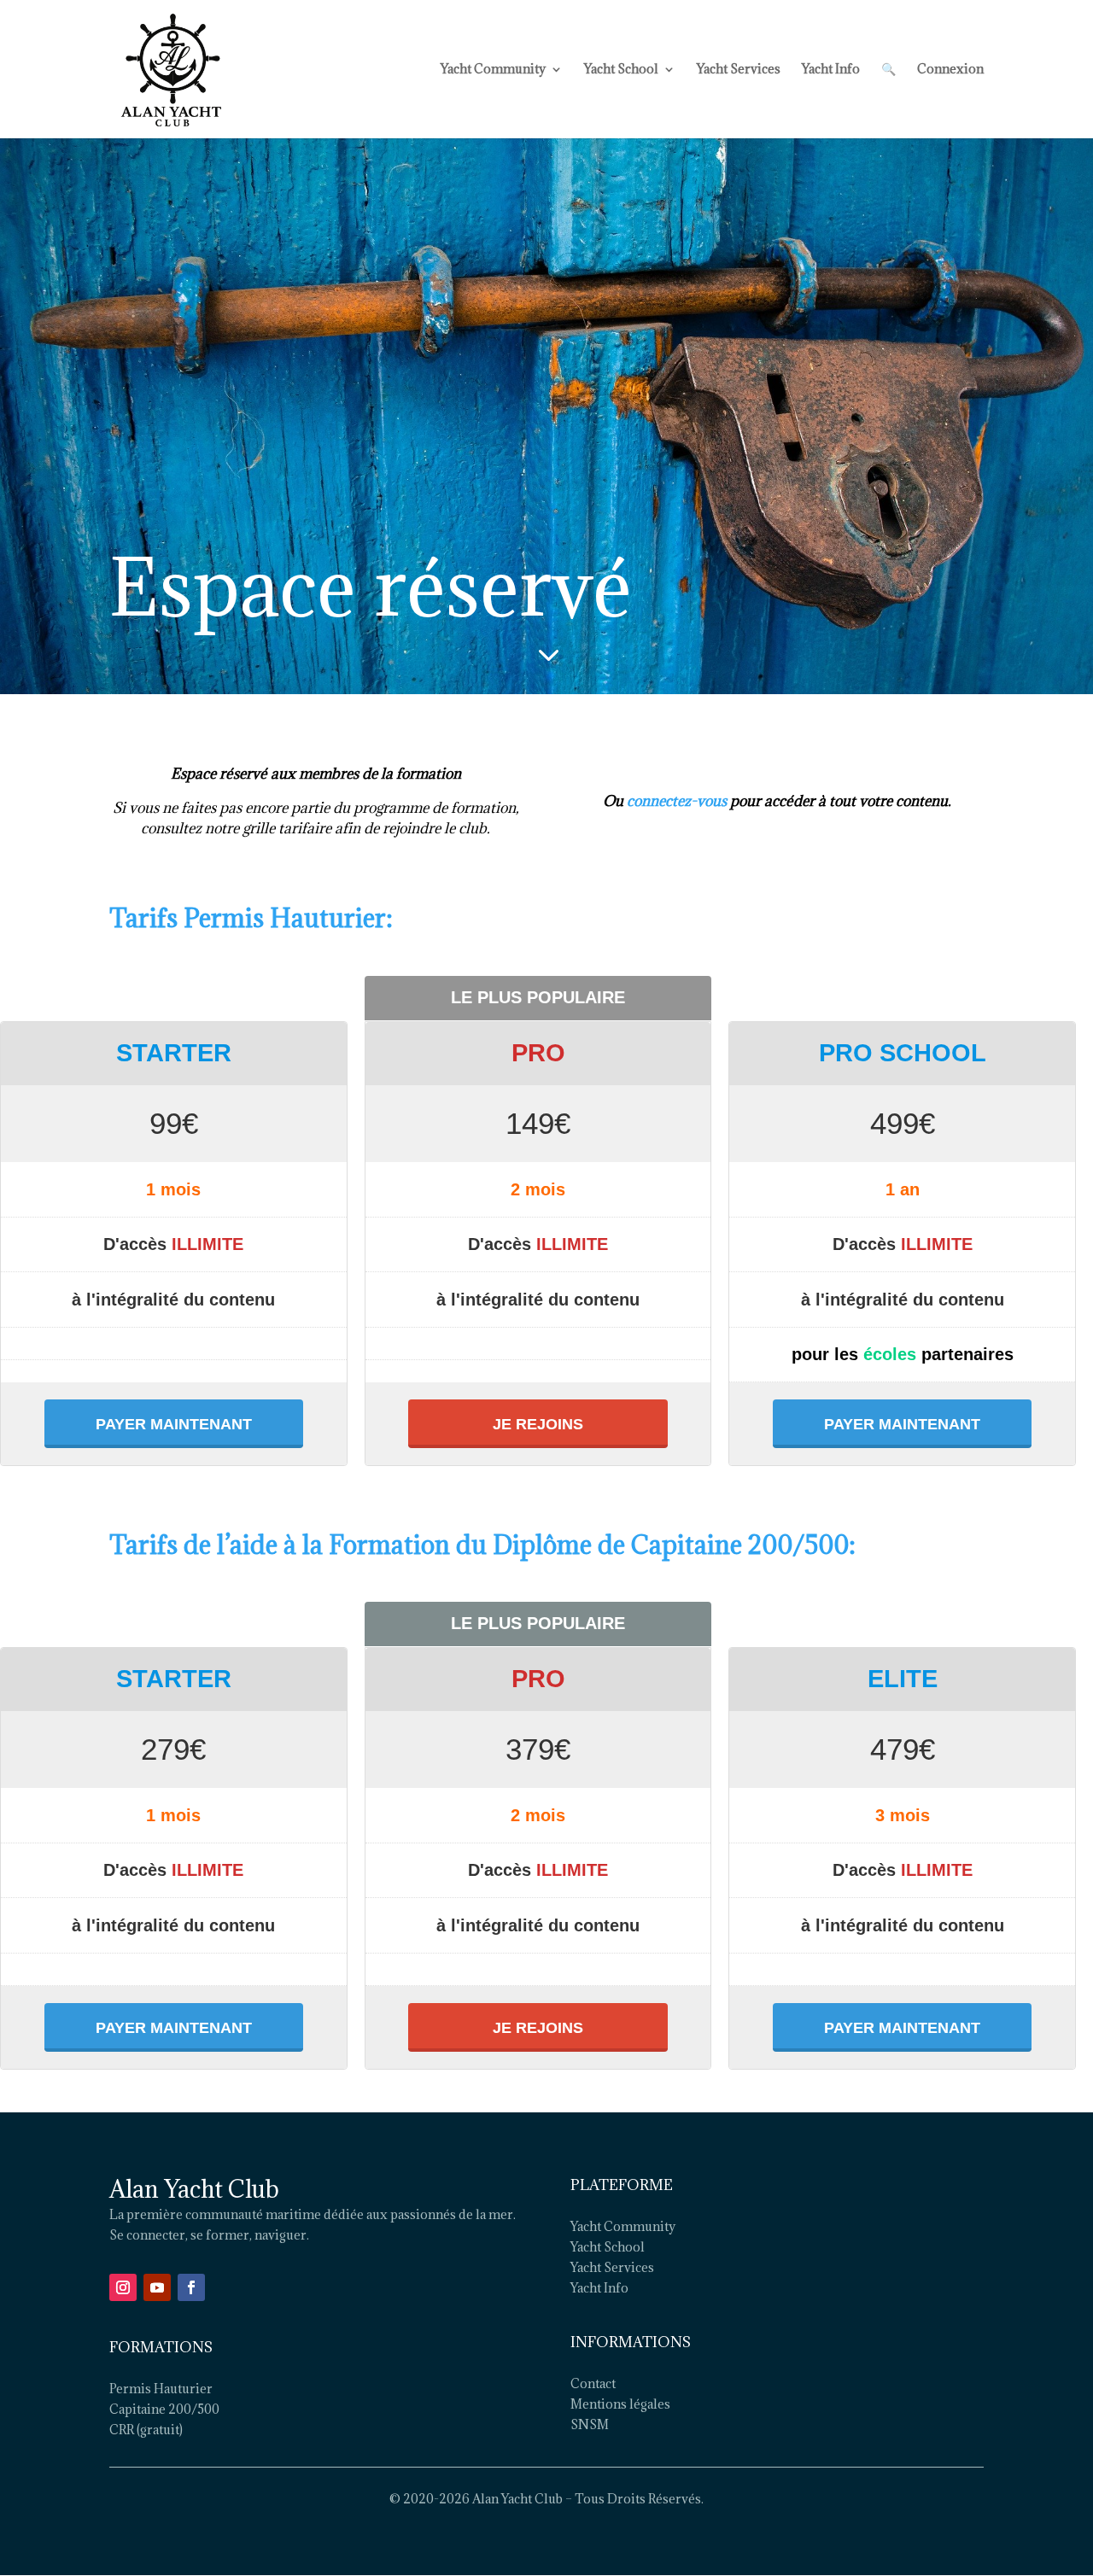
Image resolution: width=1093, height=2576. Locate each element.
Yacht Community (493, 70)
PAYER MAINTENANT (174, 1424)
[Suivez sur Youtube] (157, 2287)
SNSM (590, 2424)
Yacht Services (739, 70)
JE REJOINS (538, 1424)
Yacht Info (831, 70)
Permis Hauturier (161, 2389)
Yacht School (621, 70)
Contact (593, 2383)
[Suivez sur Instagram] (123, 2287)
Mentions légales (620, 2404)
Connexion (950, 70)
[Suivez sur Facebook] (191, 2287)
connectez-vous (677, 801)
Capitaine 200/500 (164, 2409)
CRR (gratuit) (146, 2430)
